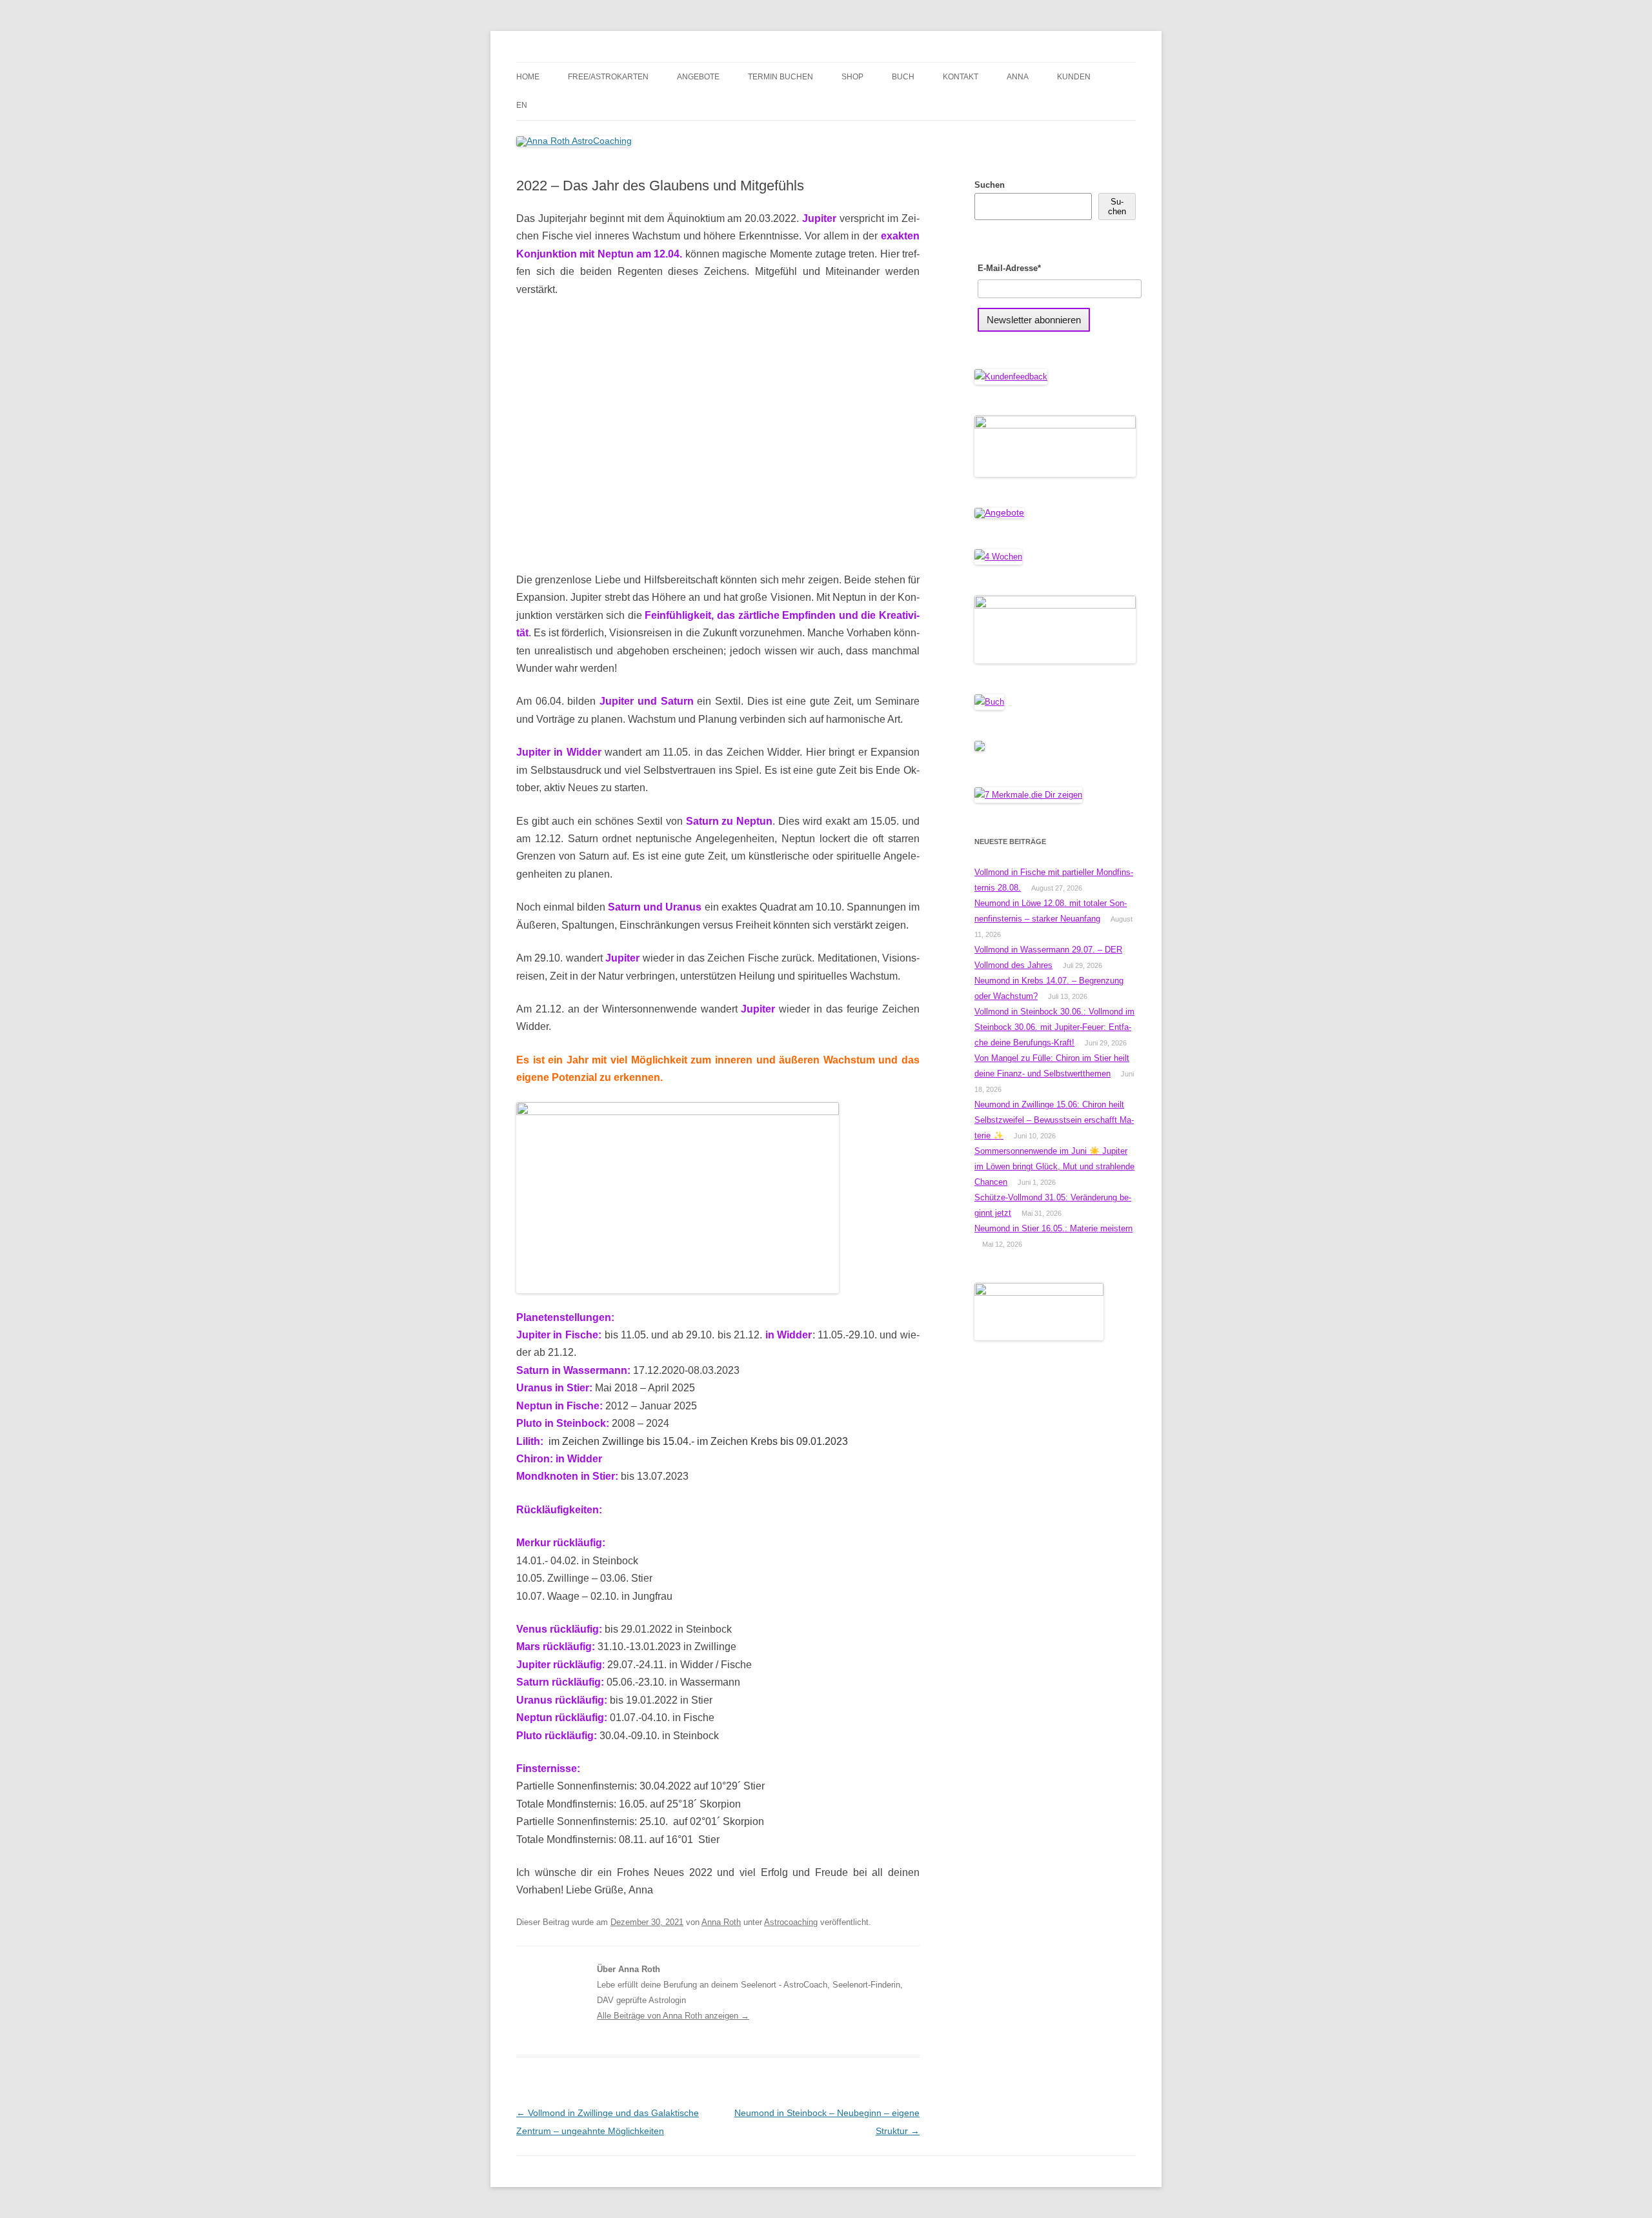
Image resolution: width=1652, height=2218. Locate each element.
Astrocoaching (791, 1922)
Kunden (1074, 77)
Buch (903, 77)
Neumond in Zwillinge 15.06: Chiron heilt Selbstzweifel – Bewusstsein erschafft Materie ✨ (1054, 1120)
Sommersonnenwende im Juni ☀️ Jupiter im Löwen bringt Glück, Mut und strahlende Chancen (1054, 1166)
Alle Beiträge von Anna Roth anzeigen (673, 2016)
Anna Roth (721, 1922)
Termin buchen (781, 77)
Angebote (698, 77)
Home (528, 77)
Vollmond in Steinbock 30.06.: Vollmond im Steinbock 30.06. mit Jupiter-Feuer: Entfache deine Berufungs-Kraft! (1054, 1027)
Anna (1018, 77)
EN (522, 105)
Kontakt (961, 77)
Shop (852, 77)
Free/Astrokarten (608, 77)
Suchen (990, 185)
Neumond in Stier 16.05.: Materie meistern (1053, 1228)
